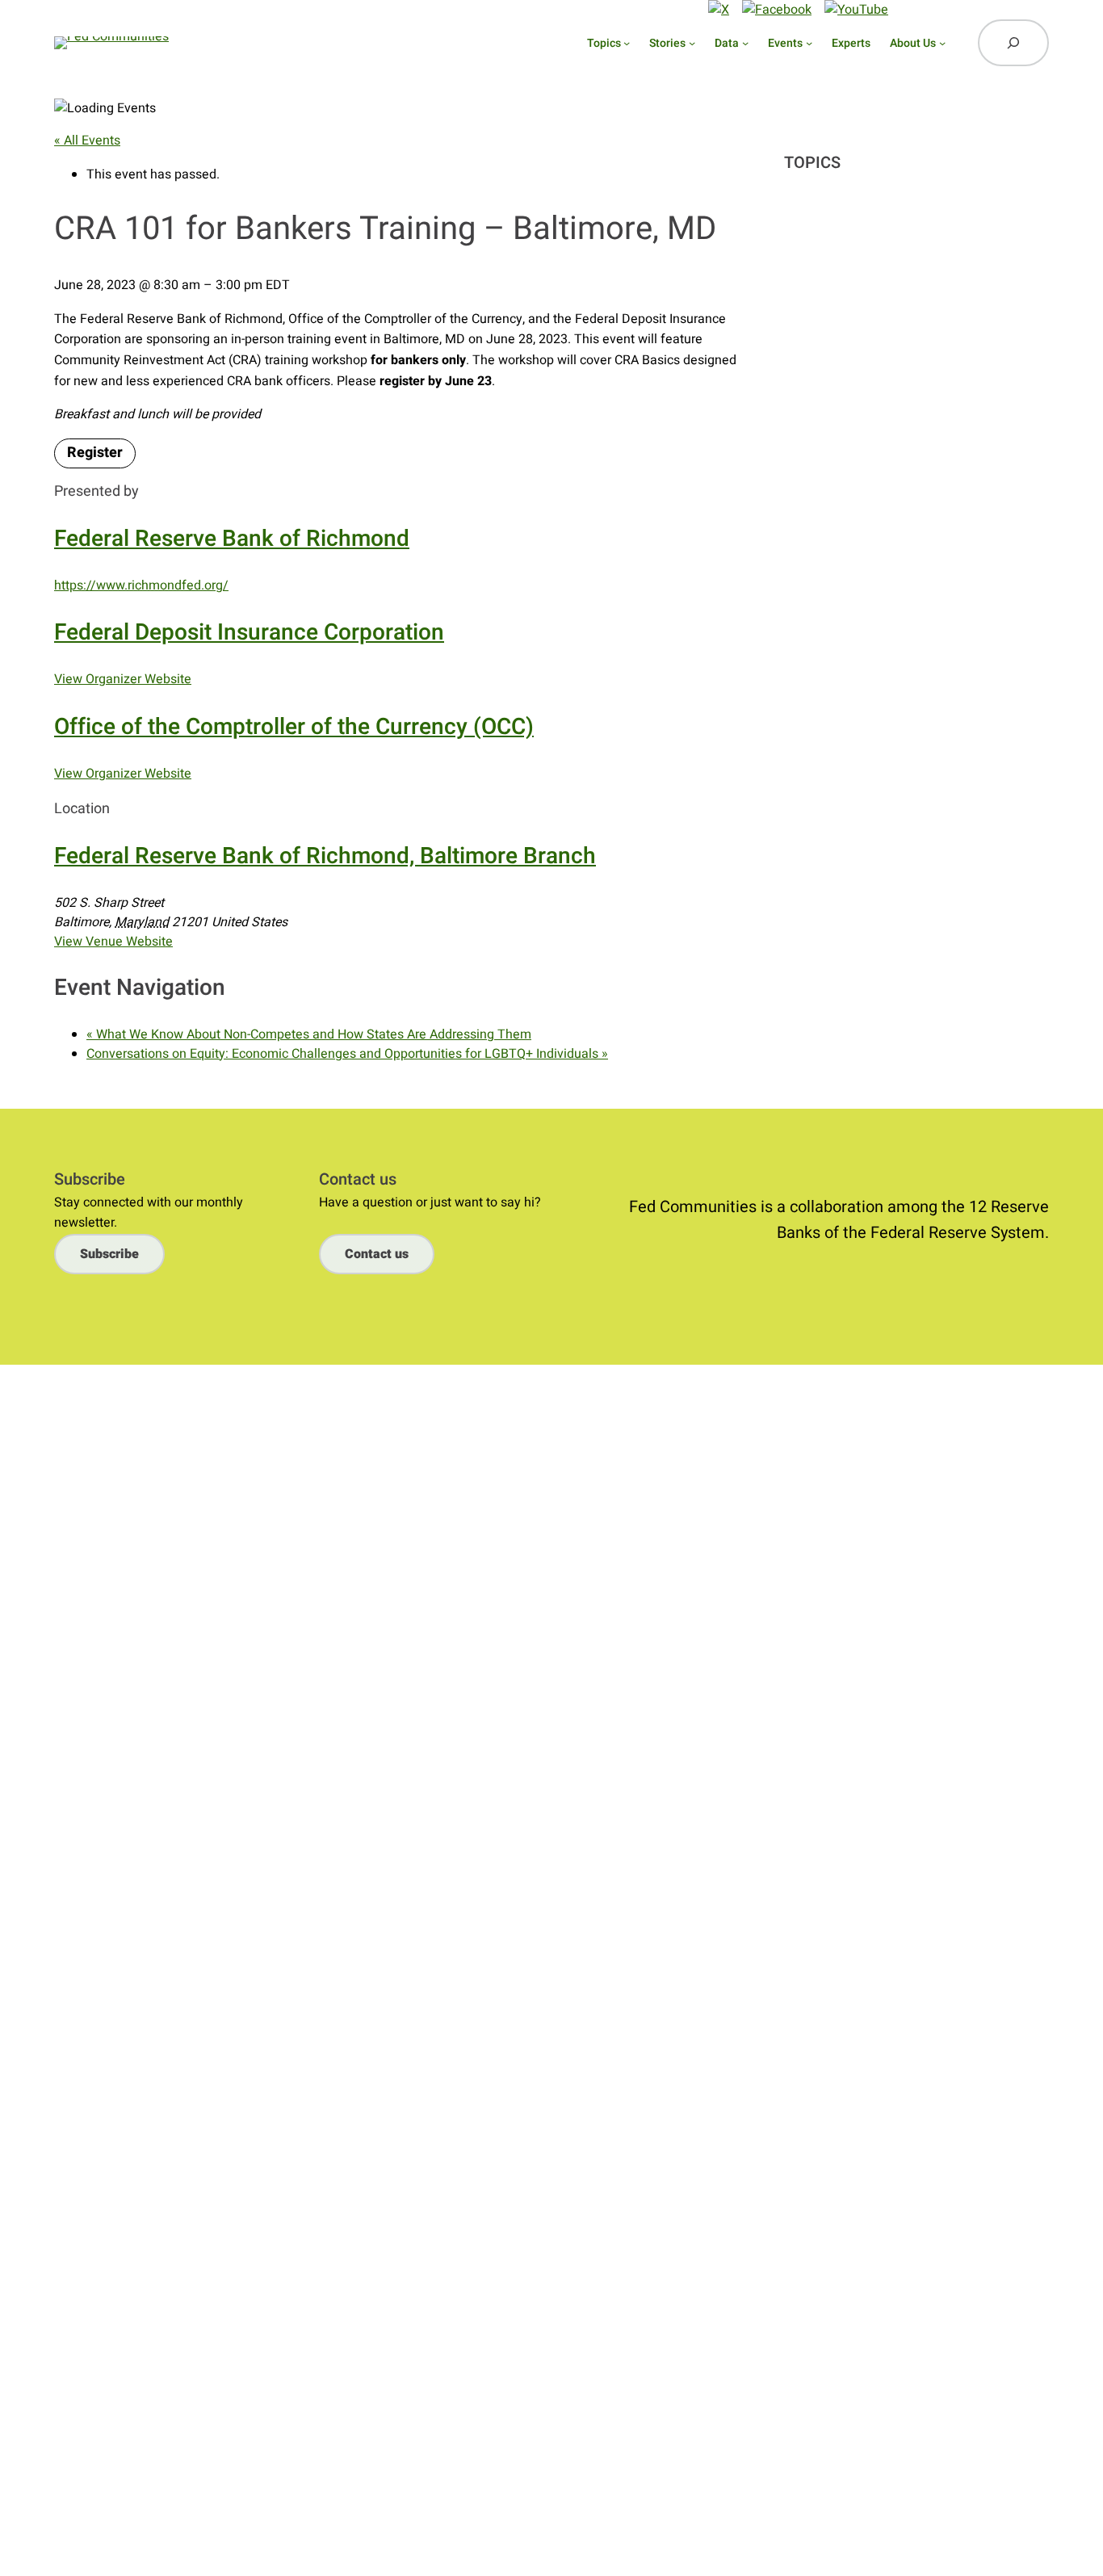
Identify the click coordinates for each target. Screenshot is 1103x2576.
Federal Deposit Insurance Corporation (249, 633)
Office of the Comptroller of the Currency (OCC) (294, 727)
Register (95, 453)
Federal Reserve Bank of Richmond (232, 539)
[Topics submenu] (627, 43)
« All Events (87, 141)
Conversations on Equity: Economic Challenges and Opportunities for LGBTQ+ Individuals (347, 1054)
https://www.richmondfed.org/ (141, 585)
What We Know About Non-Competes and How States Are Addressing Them (309, 1034)
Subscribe (578, 9)
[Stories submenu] (692, 43)
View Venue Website (113, 942)
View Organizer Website (123, 679)
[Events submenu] (809, 43)
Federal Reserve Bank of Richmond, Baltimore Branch (325, 856)
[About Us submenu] (942, 43)
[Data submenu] (745, 43)
